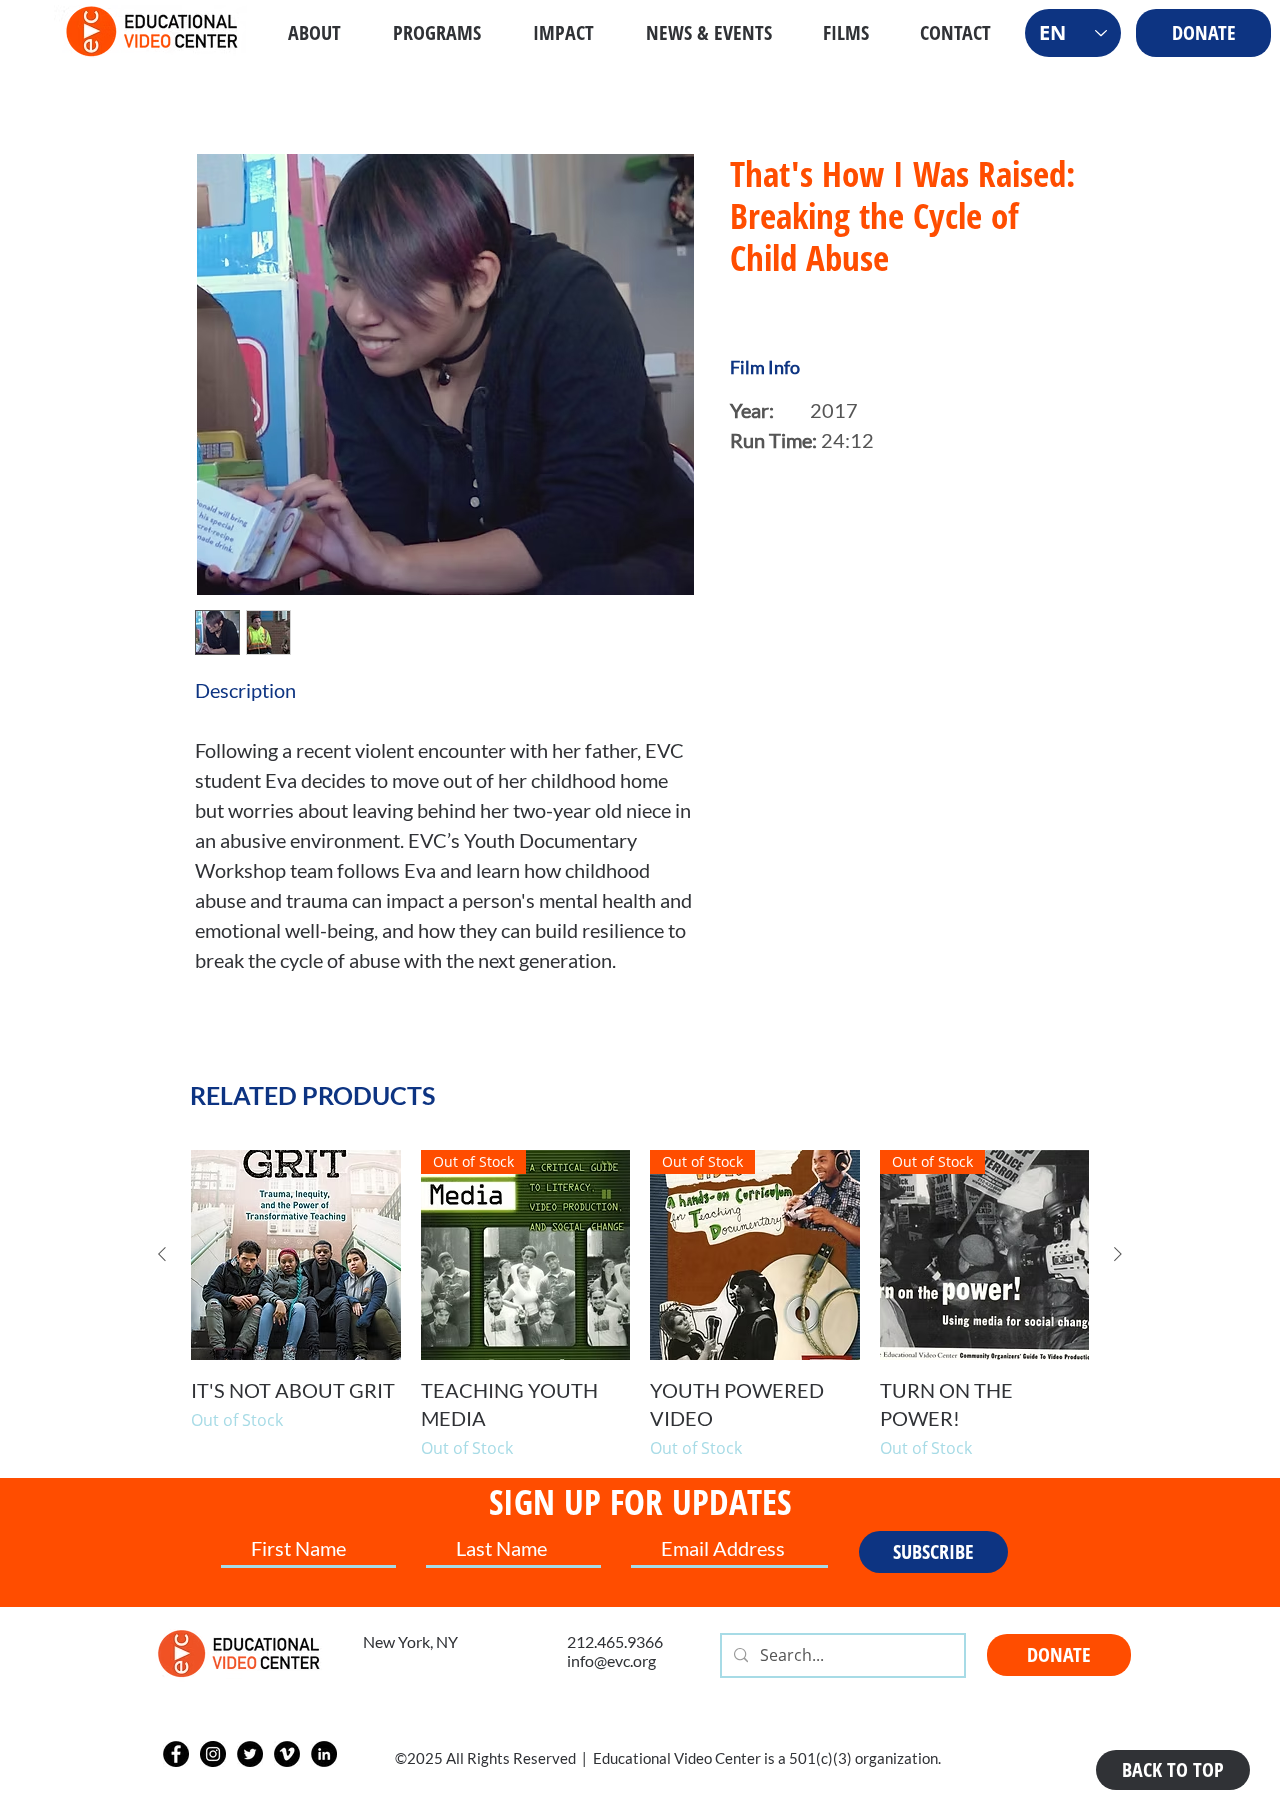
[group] (640, 1305)
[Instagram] (213, 1754)
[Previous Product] (162, 1254)
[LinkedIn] (324, 1754)
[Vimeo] (287, 1754)
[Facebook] (176, 1754)
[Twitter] (250, 1754)
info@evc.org (611, 1660)
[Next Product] (1118, 1254)
